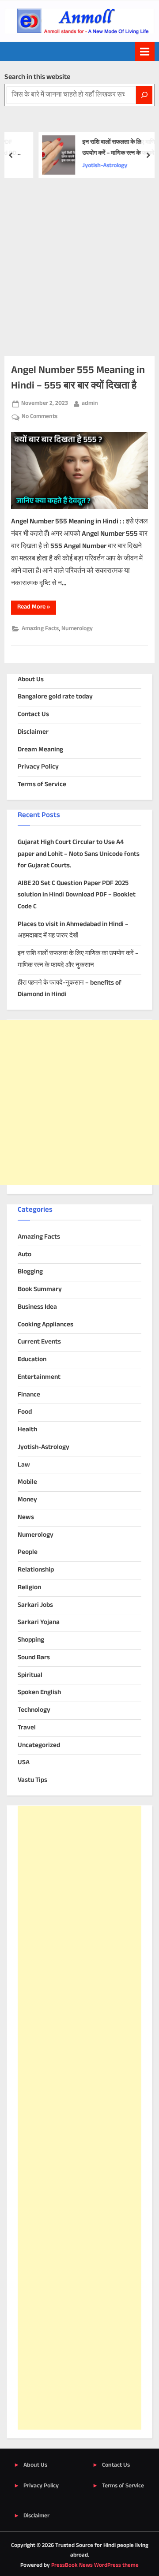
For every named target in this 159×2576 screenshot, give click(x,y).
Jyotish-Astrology (44, 1447)
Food (25, 1412)
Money (27, 1500)
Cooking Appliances (45, 1325)
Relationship (36, 1570)
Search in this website (37, 77)
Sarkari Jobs (35, 1605)
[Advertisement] (79, 262)
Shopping (31, 1640)
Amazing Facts (40, 629)
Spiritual (30, 1675)
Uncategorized (39, 1745)
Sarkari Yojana (39, 1622)
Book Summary (40, 1290)
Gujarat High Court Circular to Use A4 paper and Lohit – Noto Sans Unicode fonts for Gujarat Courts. (79, 854)
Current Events (39, 1342)
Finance (29, 1395)
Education (32, 1360)
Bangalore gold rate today (55, 697)
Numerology (77, 629)
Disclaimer (33, 732)
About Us (31, 680)
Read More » (37, 608)
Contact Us (33, 715)
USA (24, 1763)
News (26, 1518)
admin (90, 403)
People (28, 1552)
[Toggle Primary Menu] (145, 51)
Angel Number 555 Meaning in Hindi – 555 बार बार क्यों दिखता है (78, 378)
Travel (27, 1728)
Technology (34, 1710)
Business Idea (37, 1307)
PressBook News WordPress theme (95, 2565)
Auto (25, 1255)
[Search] (144, 95)
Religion (29, 1588)
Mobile (27, 1482)
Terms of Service (42, 785)
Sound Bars (34, 1658)
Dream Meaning (40, 750)
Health (27, 1430)
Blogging (30, 1272)
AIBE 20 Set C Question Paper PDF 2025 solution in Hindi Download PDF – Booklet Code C (77, 895)
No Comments (40, 417)
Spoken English (39, 1693)
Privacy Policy (38, 767)
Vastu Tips (32, 1780)
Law (24, 1465)
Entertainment (39, 1377)
